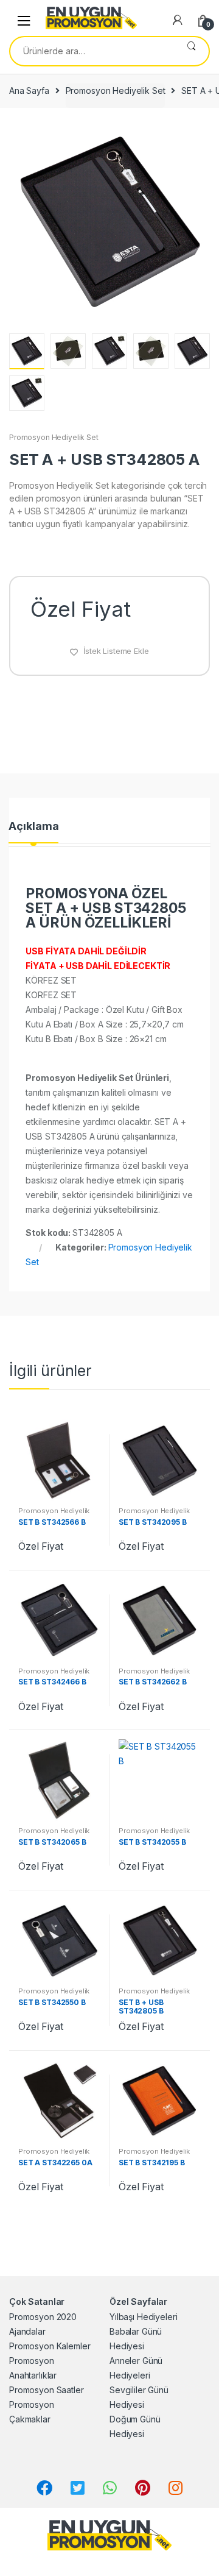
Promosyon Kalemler (50, 2346)
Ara (191, 51)
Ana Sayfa (29, 90)
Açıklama (33, 827)
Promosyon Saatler (47, 2390)
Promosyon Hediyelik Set (116, 90)
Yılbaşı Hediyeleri (143, 2317)
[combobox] (92, 51)
